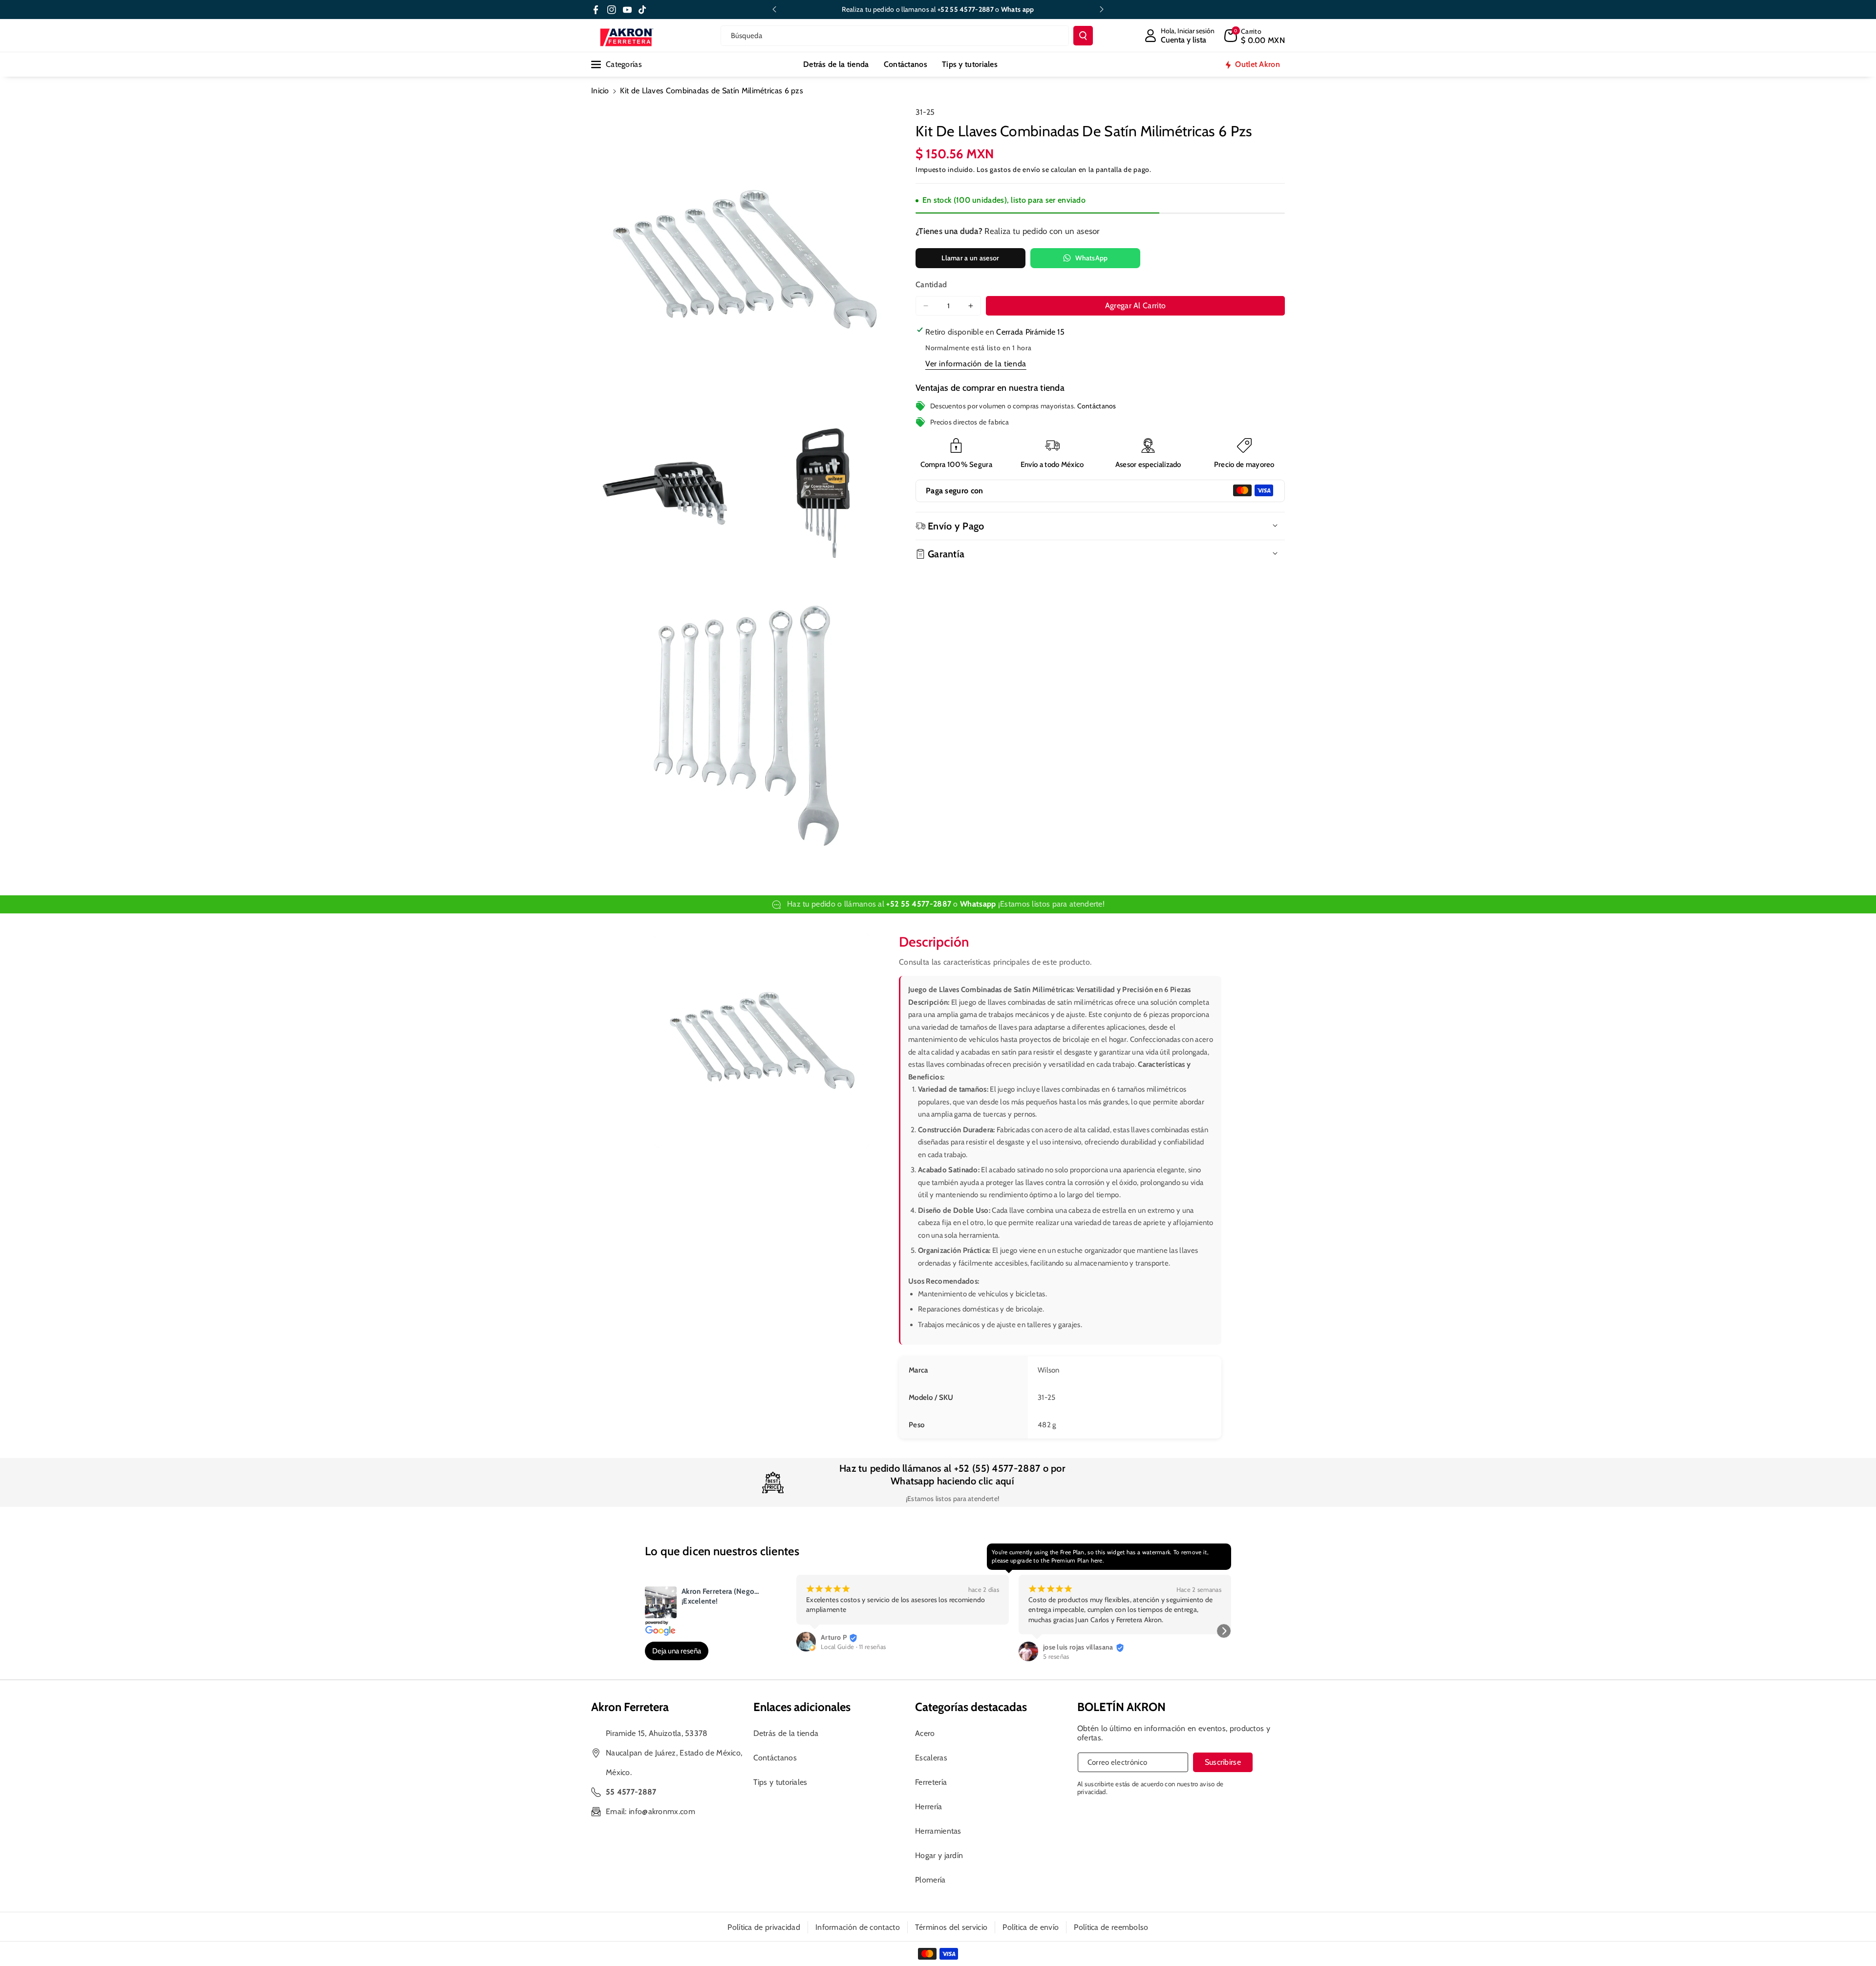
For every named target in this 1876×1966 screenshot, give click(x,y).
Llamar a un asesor (970, 258)
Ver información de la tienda (976, 363)
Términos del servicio (951, 1927)
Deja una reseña (677, 1651)
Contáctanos (1097, 405)
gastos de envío (1015, 169)
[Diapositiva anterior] (774, 9)
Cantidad (931, 285)
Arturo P (834, 1637)
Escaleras (931, 1758)
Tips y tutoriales (780, 1782)
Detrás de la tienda (786, 1733)
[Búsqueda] (1083, 36)
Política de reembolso (1111, 1927)
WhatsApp (1091, 258)
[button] (1255, 36)
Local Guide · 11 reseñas (853, 1647)
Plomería (930, 1880)
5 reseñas (1056, 1656)
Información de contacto (858, 1927)
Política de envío (1031, 1927)
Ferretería (931, 1782)
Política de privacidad (764, 1927)
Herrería (928, 1807)
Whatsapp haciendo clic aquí (952, 1481)
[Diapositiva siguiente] (1102, 9)
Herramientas (938, 1831)
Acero (925, 1733)
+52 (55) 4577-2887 (997, 1468)
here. (1098, 1560)
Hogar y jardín (939, 1855)
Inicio (600, 91)
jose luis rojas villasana (1078, 1647)
